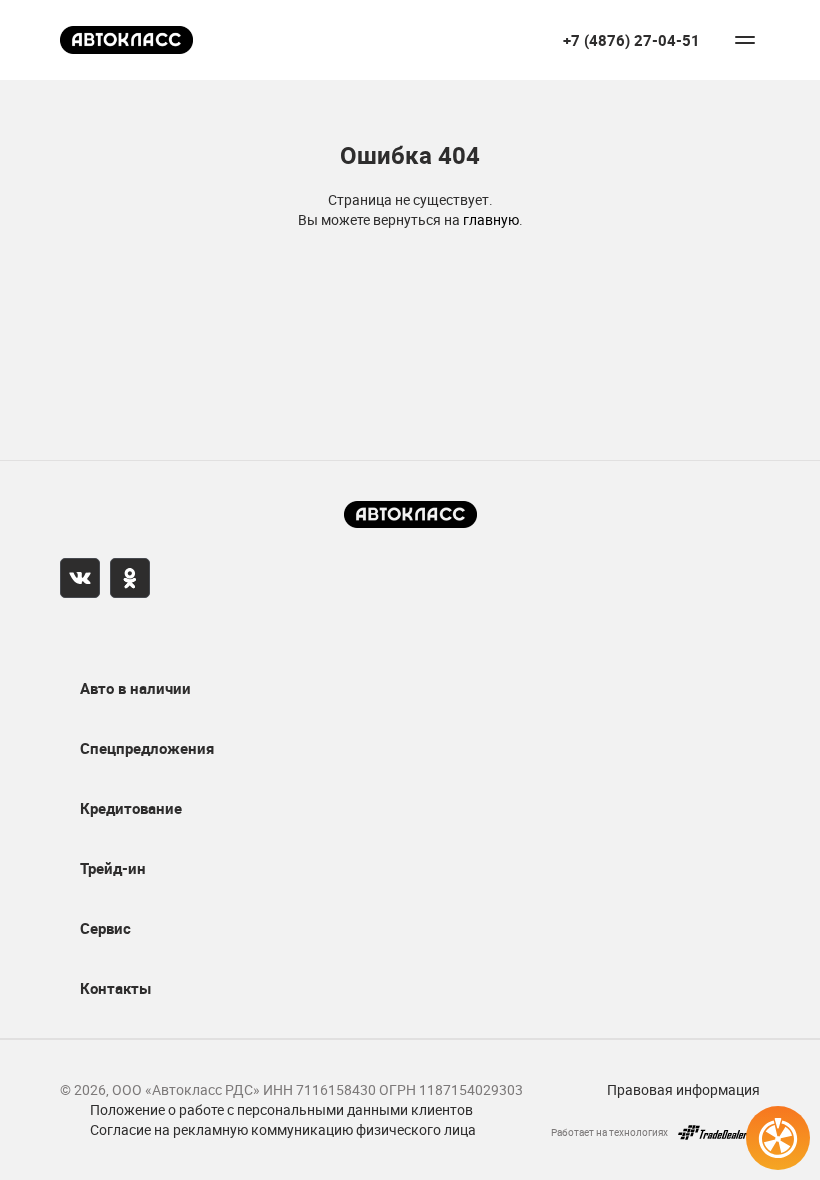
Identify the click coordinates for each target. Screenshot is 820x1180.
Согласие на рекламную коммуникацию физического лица (283, 1129)
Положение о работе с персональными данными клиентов (281, 1109)
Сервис (105, 928)
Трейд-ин (113, 868)
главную (491, 219)
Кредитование (131, 808)
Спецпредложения (147, 748)
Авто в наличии (135, 688)
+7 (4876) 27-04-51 (631, 40)
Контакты (115, 988)
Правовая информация (683, 1089)
